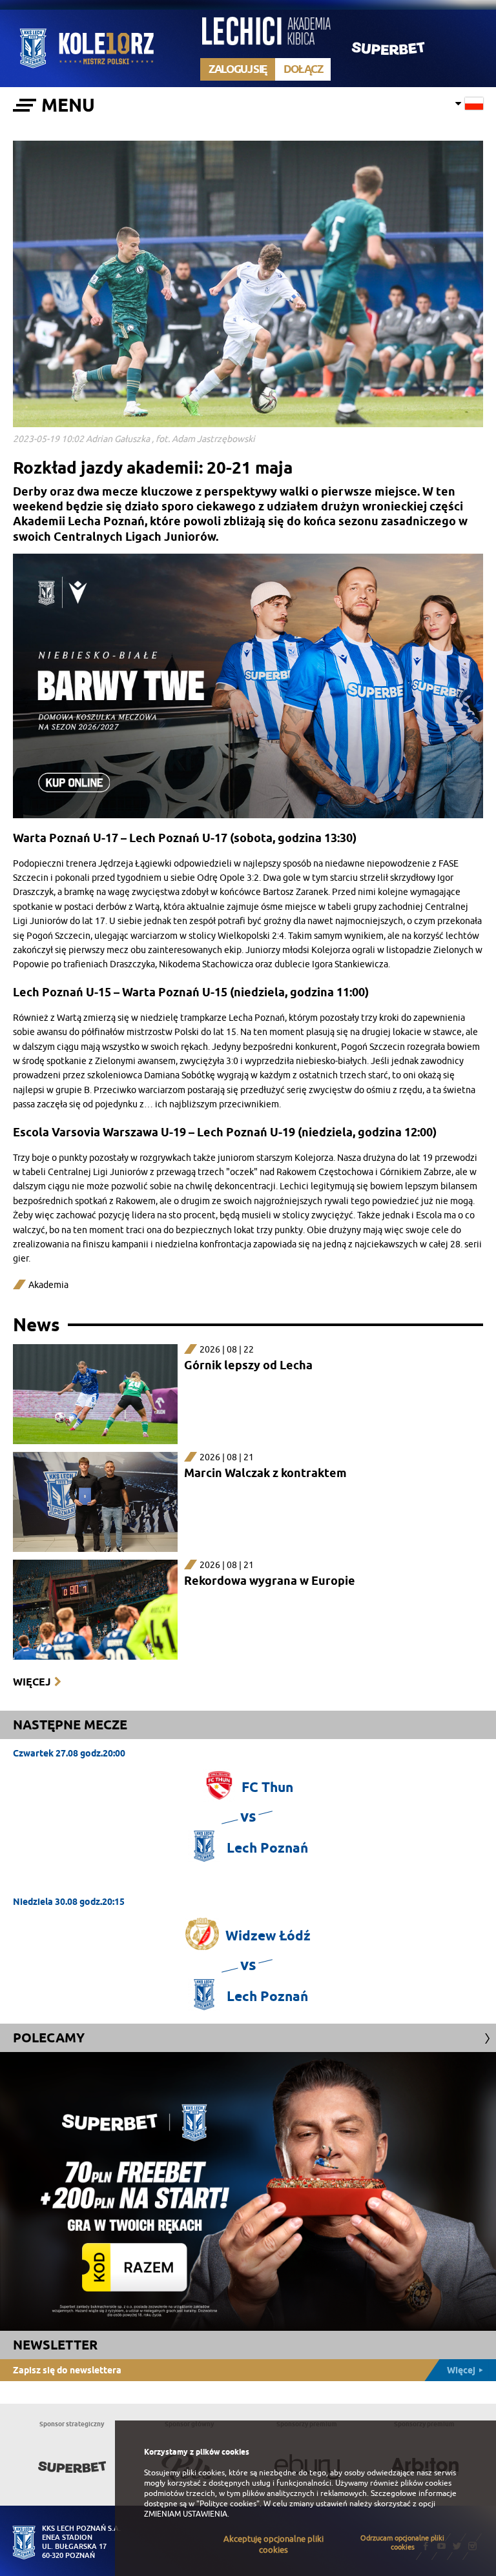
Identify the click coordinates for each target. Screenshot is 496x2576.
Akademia (48, 1285)
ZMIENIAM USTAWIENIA (186, 2514)
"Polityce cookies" (228, 2504)
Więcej (32, 1682)
